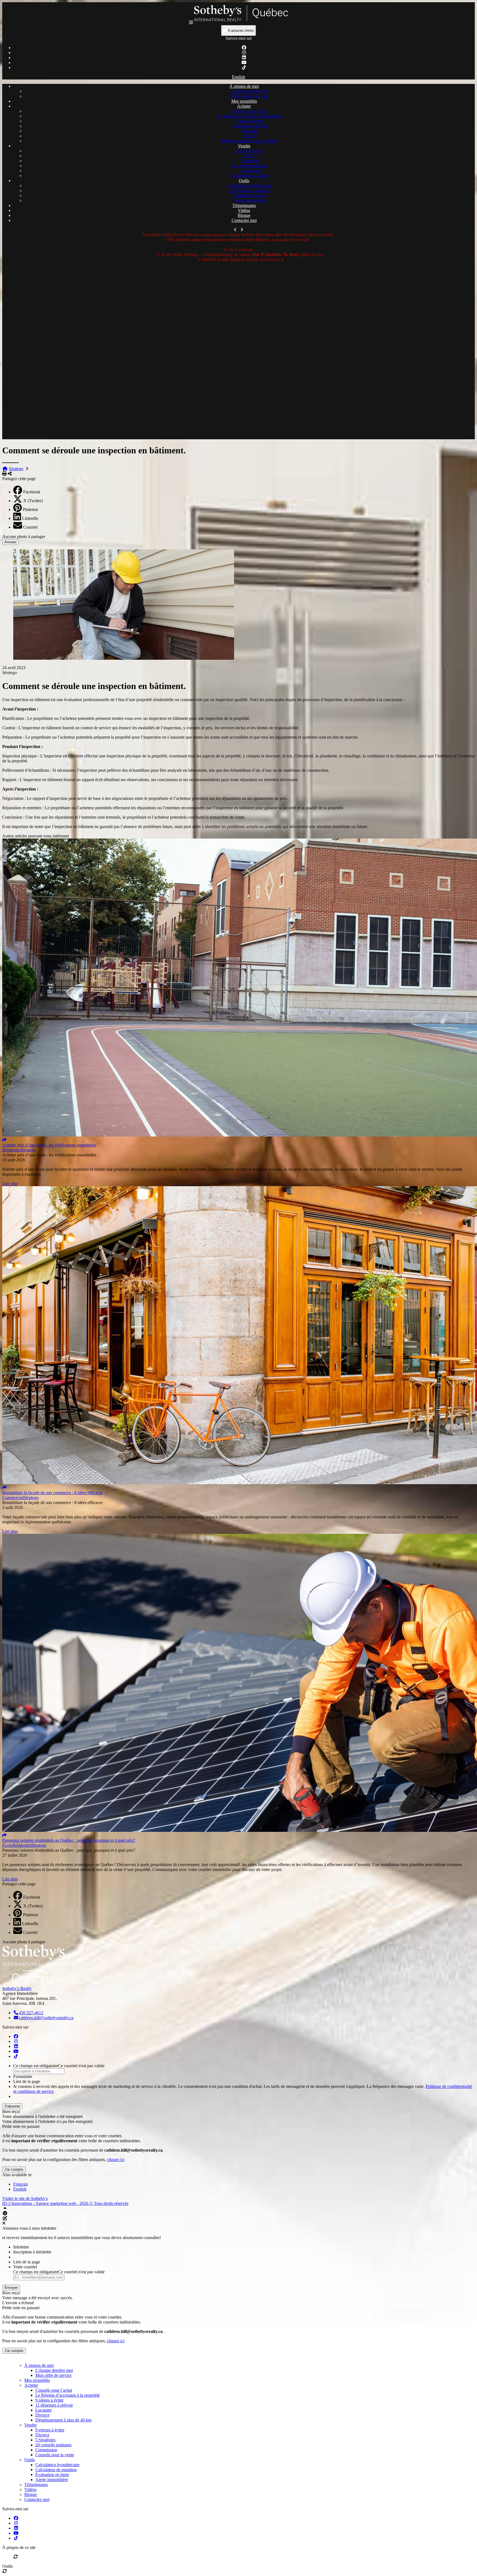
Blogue (244, 215)
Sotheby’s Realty (17, 1988)
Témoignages (244, 205)
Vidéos (244, 210)
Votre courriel (25, 2267)
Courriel (30, 527)
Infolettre (21, 2247)
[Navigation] (191, 22)
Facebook (32, 492)
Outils (244, 181)
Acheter (244, 106)
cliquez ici (116, 2159)
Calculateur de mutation (250, 191)
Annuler (10, 542)
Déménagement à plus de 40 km (250, 141)
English (239, 77)
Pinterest (30, 509)
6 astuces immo (240, 30)
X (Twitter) (33, 501)
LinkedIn (30, 518)
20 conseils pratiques (250, 166)
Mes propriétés (244, 101)
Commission (250, 171)
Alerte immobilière (250, 200)
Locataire (250, 131)
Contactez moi (244, 220)
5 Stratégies (250, 161)
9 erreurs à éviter (250, 151)
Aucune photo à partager (24, 537)
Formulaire (23, 2076)
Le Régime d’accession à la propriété (250, 116)
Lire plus (10, 1184)
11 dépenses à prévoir (250, 126)
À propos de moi (244, 86)
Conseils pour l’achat (250, 111)
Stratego (16, 469)
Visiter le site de (25, 2198)
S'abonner (12, 2106)
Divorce (250, 136)
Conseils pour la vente (250, 176)
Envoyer (11, 2288)
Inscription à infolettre (32, 2252)
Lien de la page (27, 2081)
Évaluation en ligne (250, 195)
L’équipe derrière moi (250, 91)
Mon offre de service (250, 96)
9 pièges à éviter (250, 121)
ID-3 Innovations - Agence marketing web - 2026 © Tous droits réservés (65, 2203)
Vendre (244, 146)
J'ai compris (14, 2169)
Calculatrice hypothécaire (250, 186)
